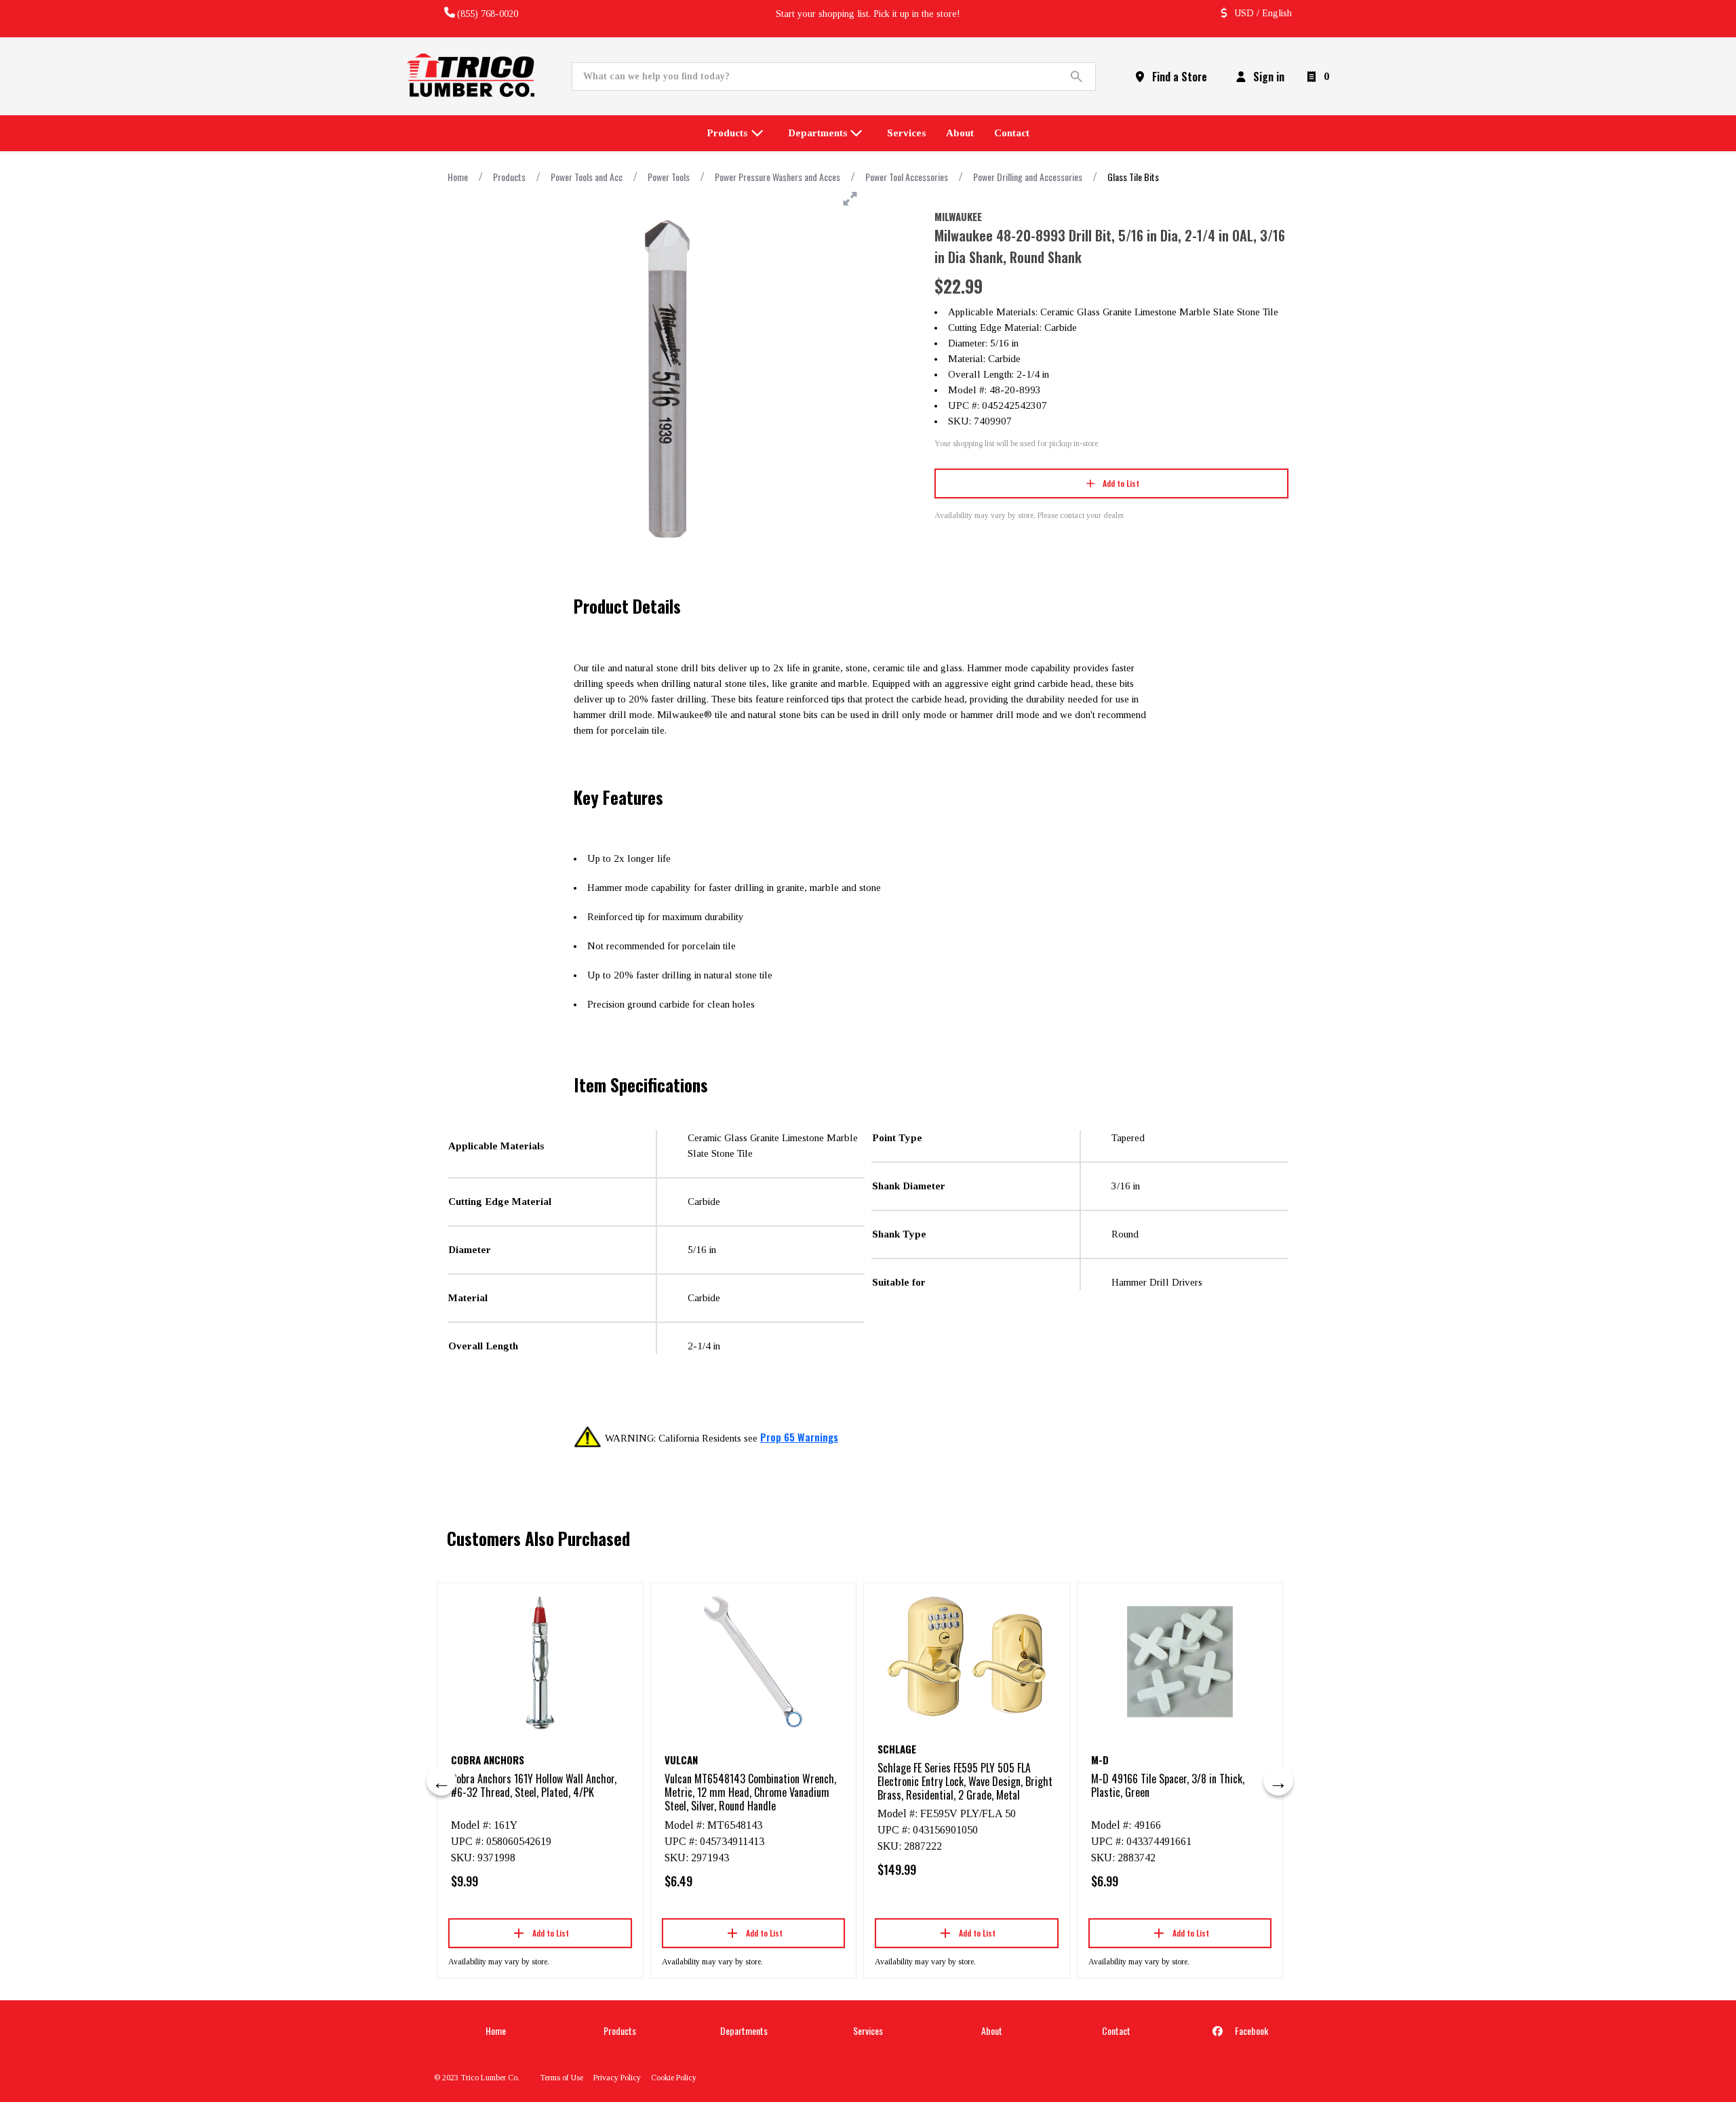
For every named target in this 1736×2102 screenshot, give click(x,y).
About (992, 2030)
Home (458, 177)
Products (509, 177)
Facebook (1250, 2030)
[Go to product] (540, 1662)
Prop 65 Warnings (799, 1437)
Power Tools (669, 177)
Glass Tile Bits (1133, 177)
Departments (744, 2030)
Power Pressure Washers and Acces (777, 177)
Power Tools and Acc (587, 177)
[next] (1278, 1781)
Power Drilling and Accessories (1028, 177)
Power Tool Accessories (907, 177)
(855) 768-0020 (488, 14)
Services (868, 2030)
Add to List (1121, 483)
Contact (1116, 2030)
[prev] (441, 1781)
